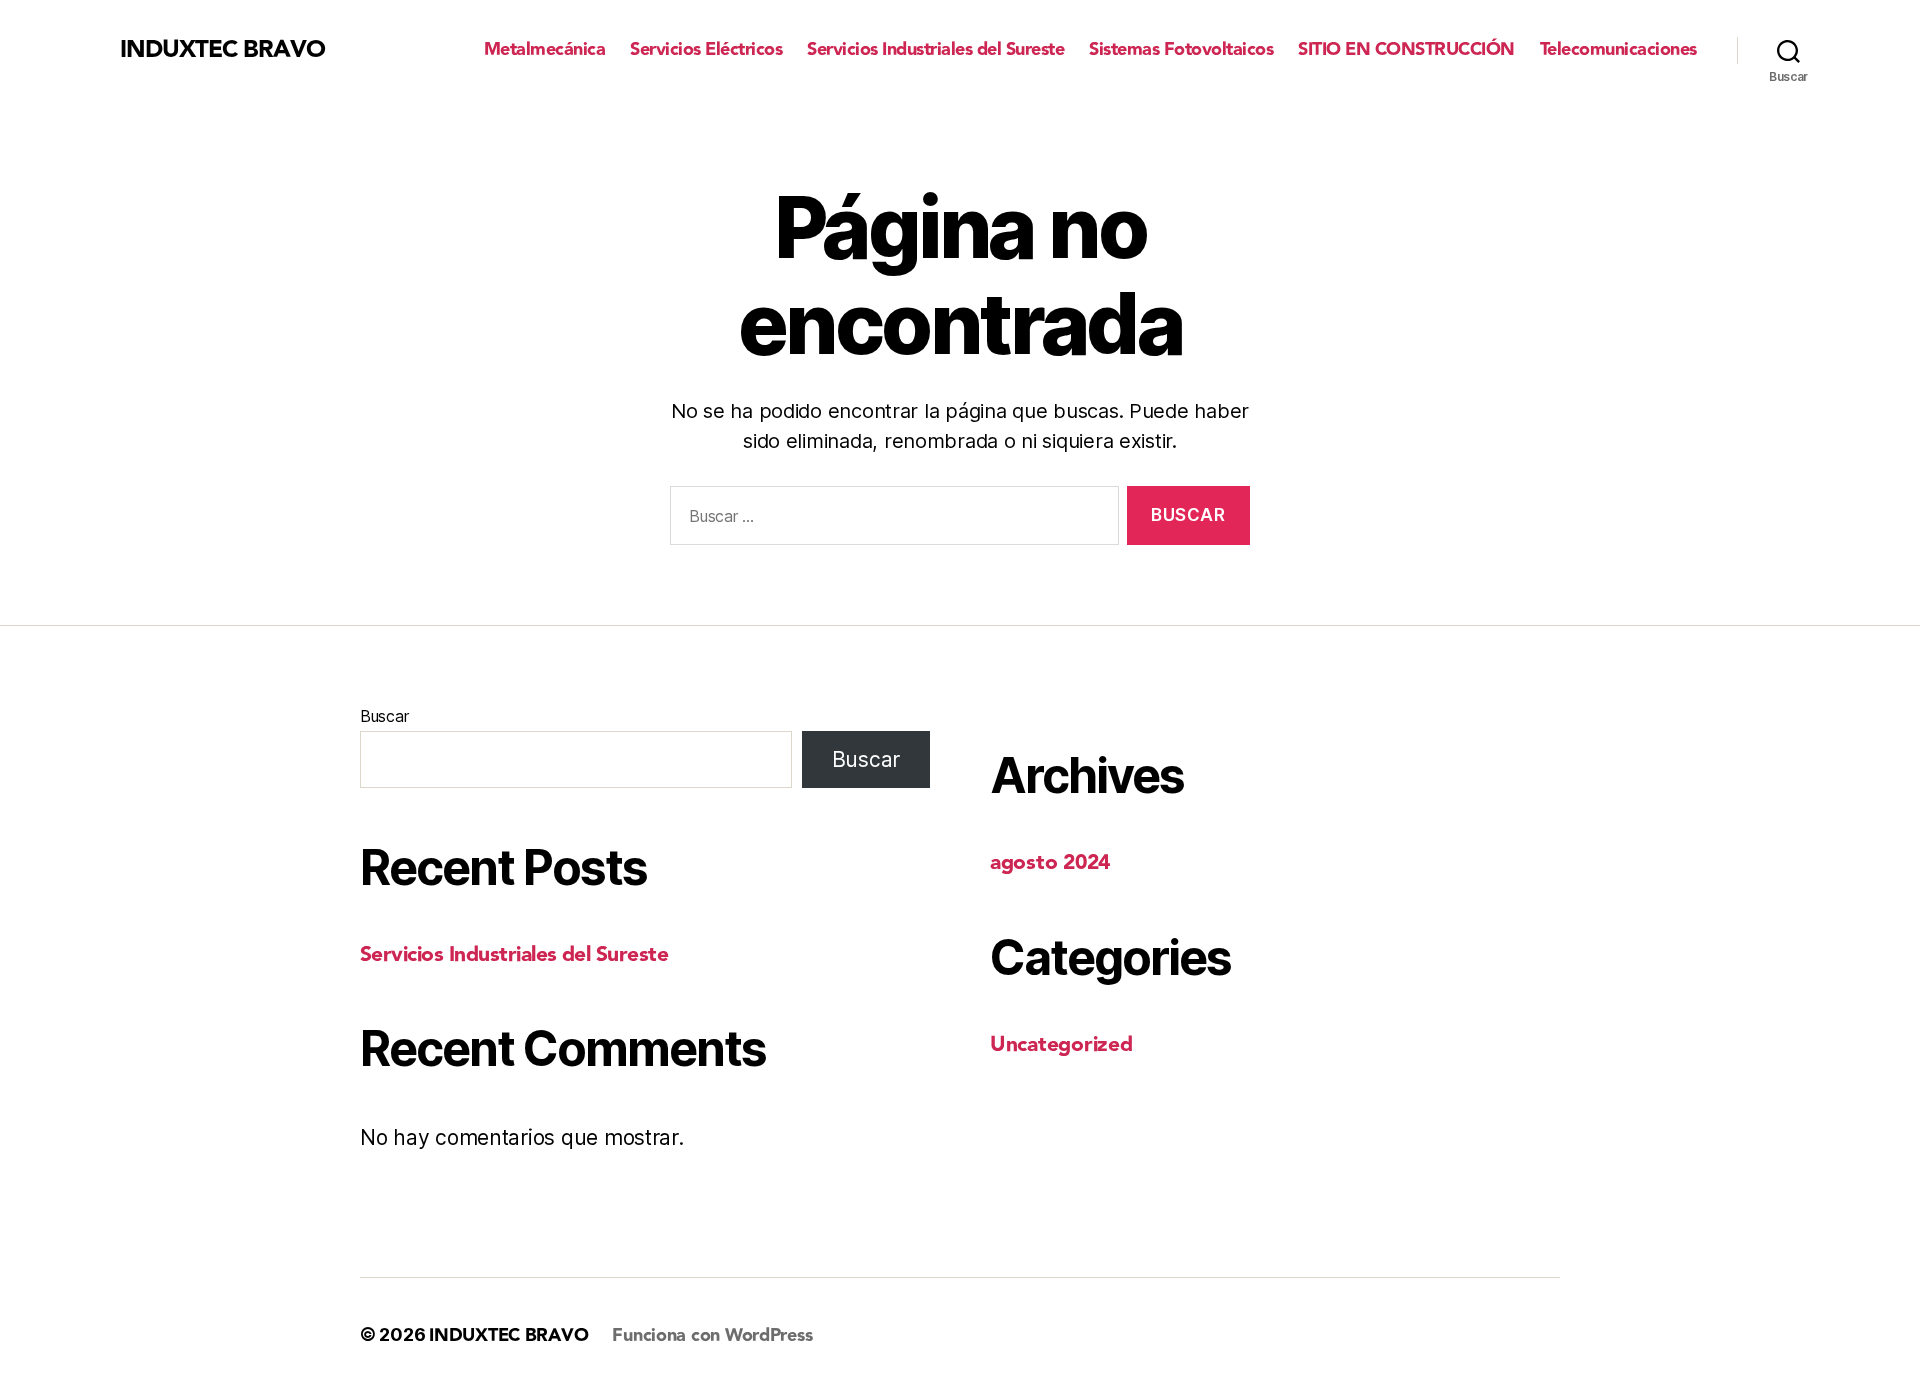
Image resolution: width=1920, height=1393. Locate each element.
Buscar (384, 716)
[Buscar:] (890, 519)
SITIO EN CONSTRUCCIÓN (1406, 50)
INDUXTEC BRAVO (222, 50)
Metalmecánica (545, 50)
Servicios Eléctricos (706, 50)
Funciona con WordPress (712, 1335)
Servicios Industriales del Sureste (935, 50)
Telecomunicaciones (1618, 50)
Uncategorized (1061, 1044)
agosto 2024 (1050, 862)
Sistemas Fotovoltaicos (1181, 50)
